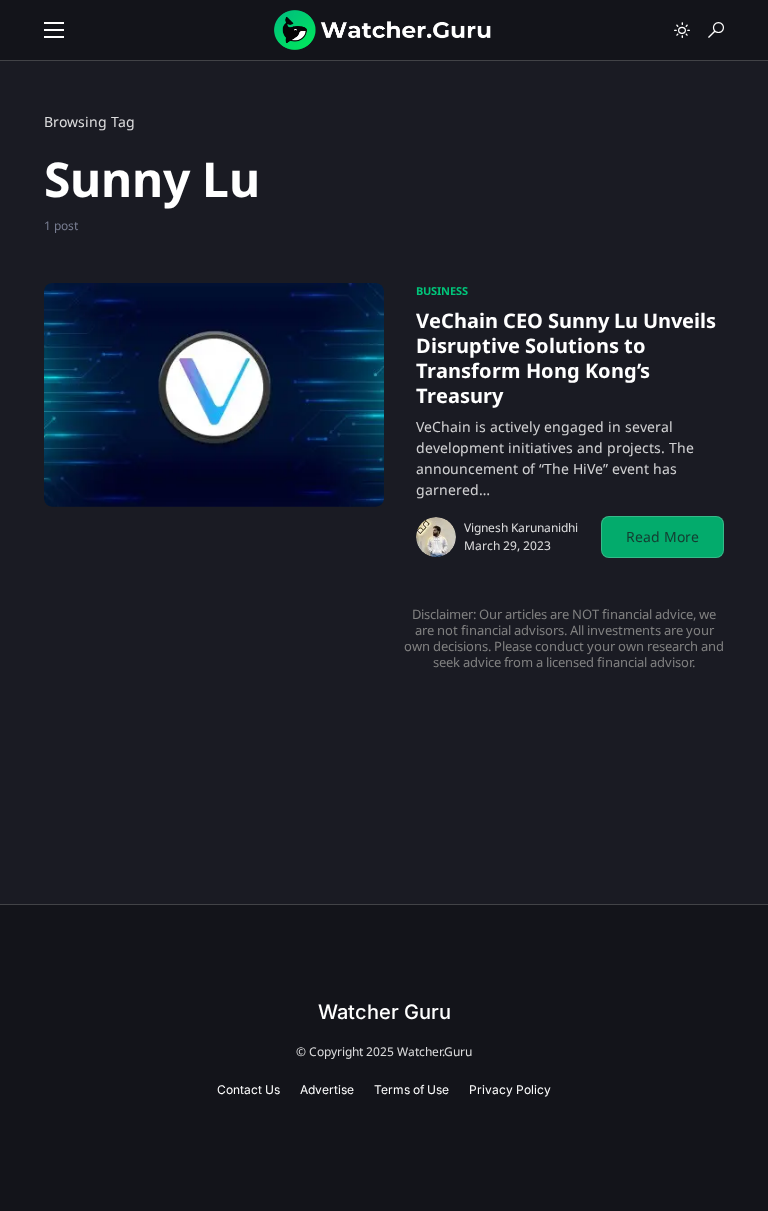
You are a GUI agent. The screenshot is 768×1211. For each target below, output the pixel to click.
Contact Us (248, 1089)
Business (442, 290)
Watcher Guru (384, 1012)
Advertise (327, 1089)
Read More (662, 536)
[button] (54, 30)
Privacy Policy (510, 1089)
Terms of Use (411, 1089)
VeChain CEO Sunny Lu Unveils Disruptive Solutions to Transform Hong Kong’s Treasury (566, 358)
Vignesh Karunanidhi (521, 527)
